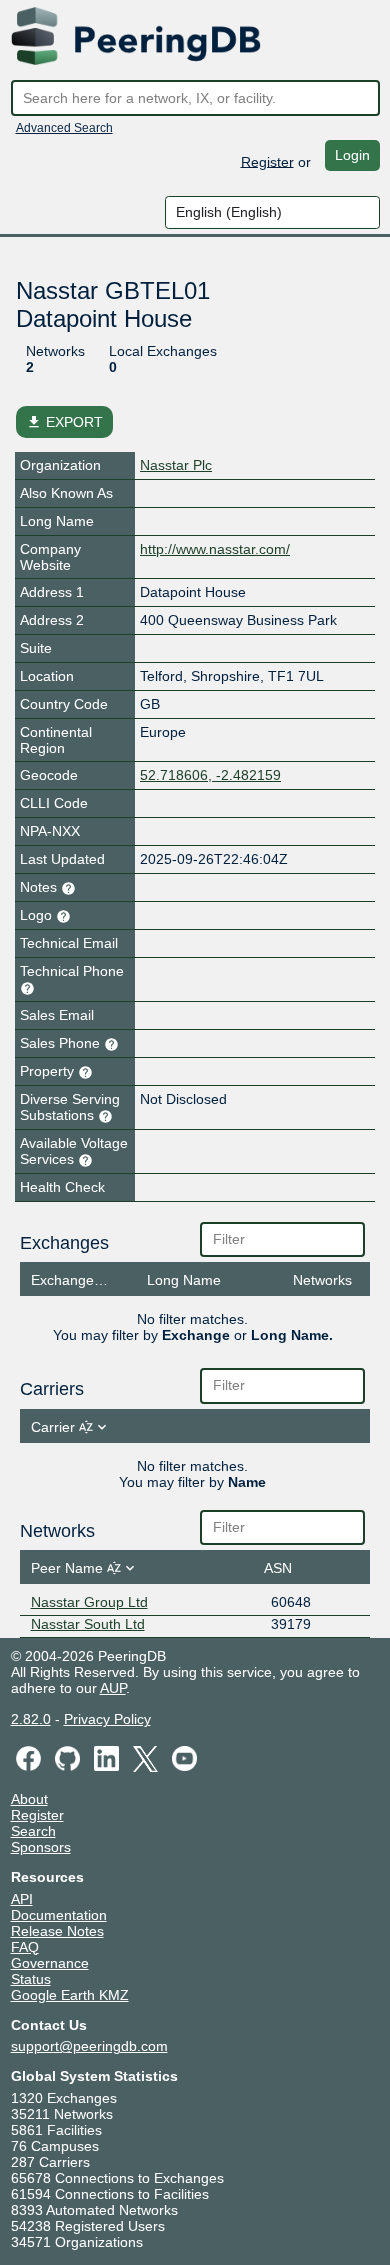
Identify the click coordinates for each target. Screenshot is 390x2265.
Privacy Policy (107, 1719)
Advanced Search (64, 128)
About (29, 1799)
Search (33, 1831)
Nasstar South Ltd (88, 1624)
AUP (113, 1688)
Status (31, 1979)
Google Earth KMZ (70, 1995)
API (22, 1899)
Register (267, 161)
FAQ (25, 1947)
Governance (50, 1963)
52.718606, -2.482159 (210, 775)
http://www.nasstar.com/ (215, 549)
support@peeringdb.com (89, 2046)
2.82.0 (31, 1719)
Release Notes (57, 1931)
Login (352, 155)
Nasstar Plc (176, 465)
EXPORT (64, 422)
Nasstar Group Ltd (89, 1602)
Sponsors (41, 1847)
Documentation (59, 1915)
